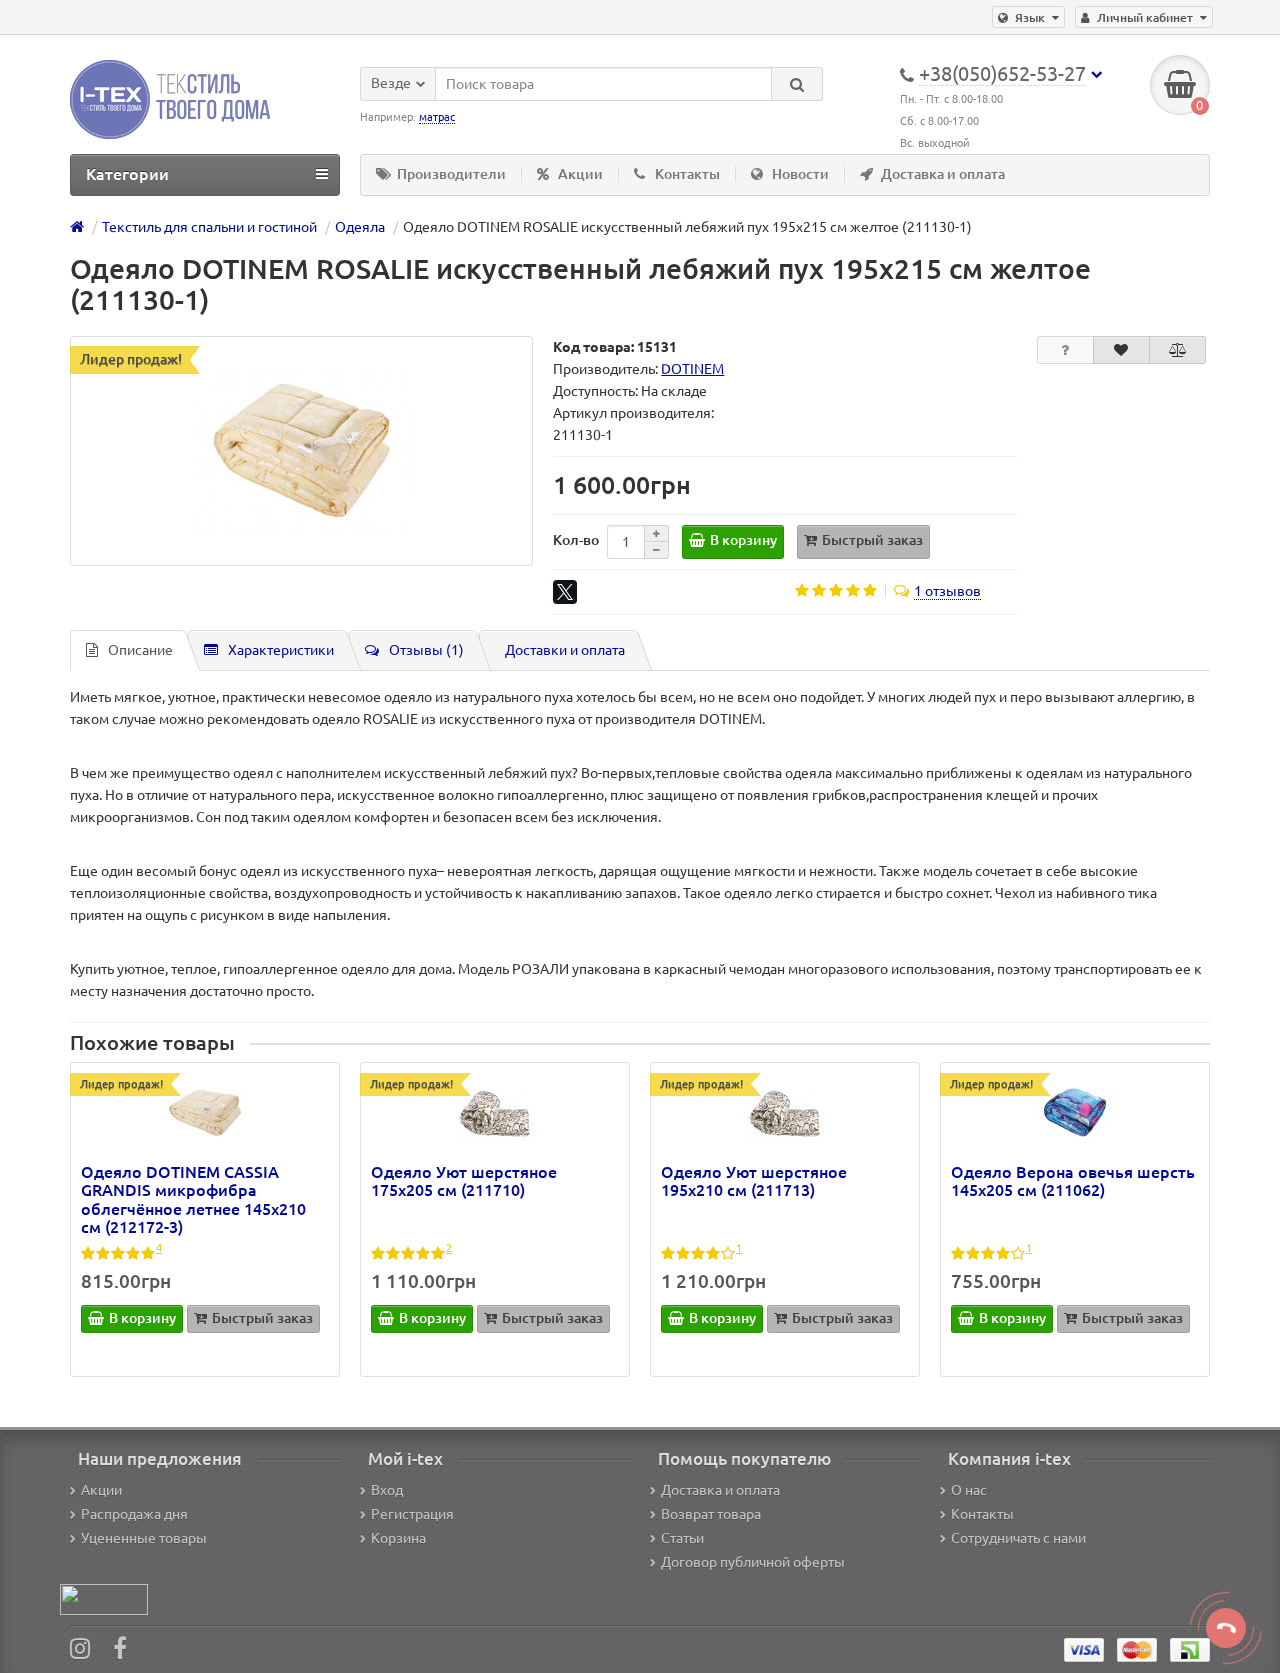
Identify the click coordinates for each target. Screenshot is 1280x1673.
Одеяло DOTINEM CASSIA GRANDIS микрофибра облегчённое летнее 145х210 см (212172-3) (193, 1199)
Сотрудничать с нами (1018, 1538)
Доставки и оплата (565, 650)
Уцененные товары (144, 1538)
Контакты (687, 174)
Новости (800, 174)
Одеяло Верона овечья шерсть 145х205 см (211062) (1073, 1181)
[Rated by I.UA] (104, 1598)
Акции (580, 174)
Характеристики (281, 650)
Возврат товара (711, 1514)
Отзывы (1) (426, 650)
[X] (565, 592)
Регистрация (412, 1514)
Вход (387, 1490)
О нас (969, 1490)
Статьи (682, 1538)
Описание (140, 650)
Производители (451, 174)
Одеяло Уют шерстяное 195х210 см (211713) (754, 1181)
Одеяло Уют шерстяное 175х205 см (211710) (464, 1181)
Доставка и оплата (943, 174)
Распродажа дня (134, 1514)
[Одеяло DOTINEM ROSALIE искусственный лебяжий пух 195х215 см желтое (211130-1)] (301, 451)
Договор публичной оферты (753, 1562)
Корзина (398, 1538)
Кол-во (576, 540)
